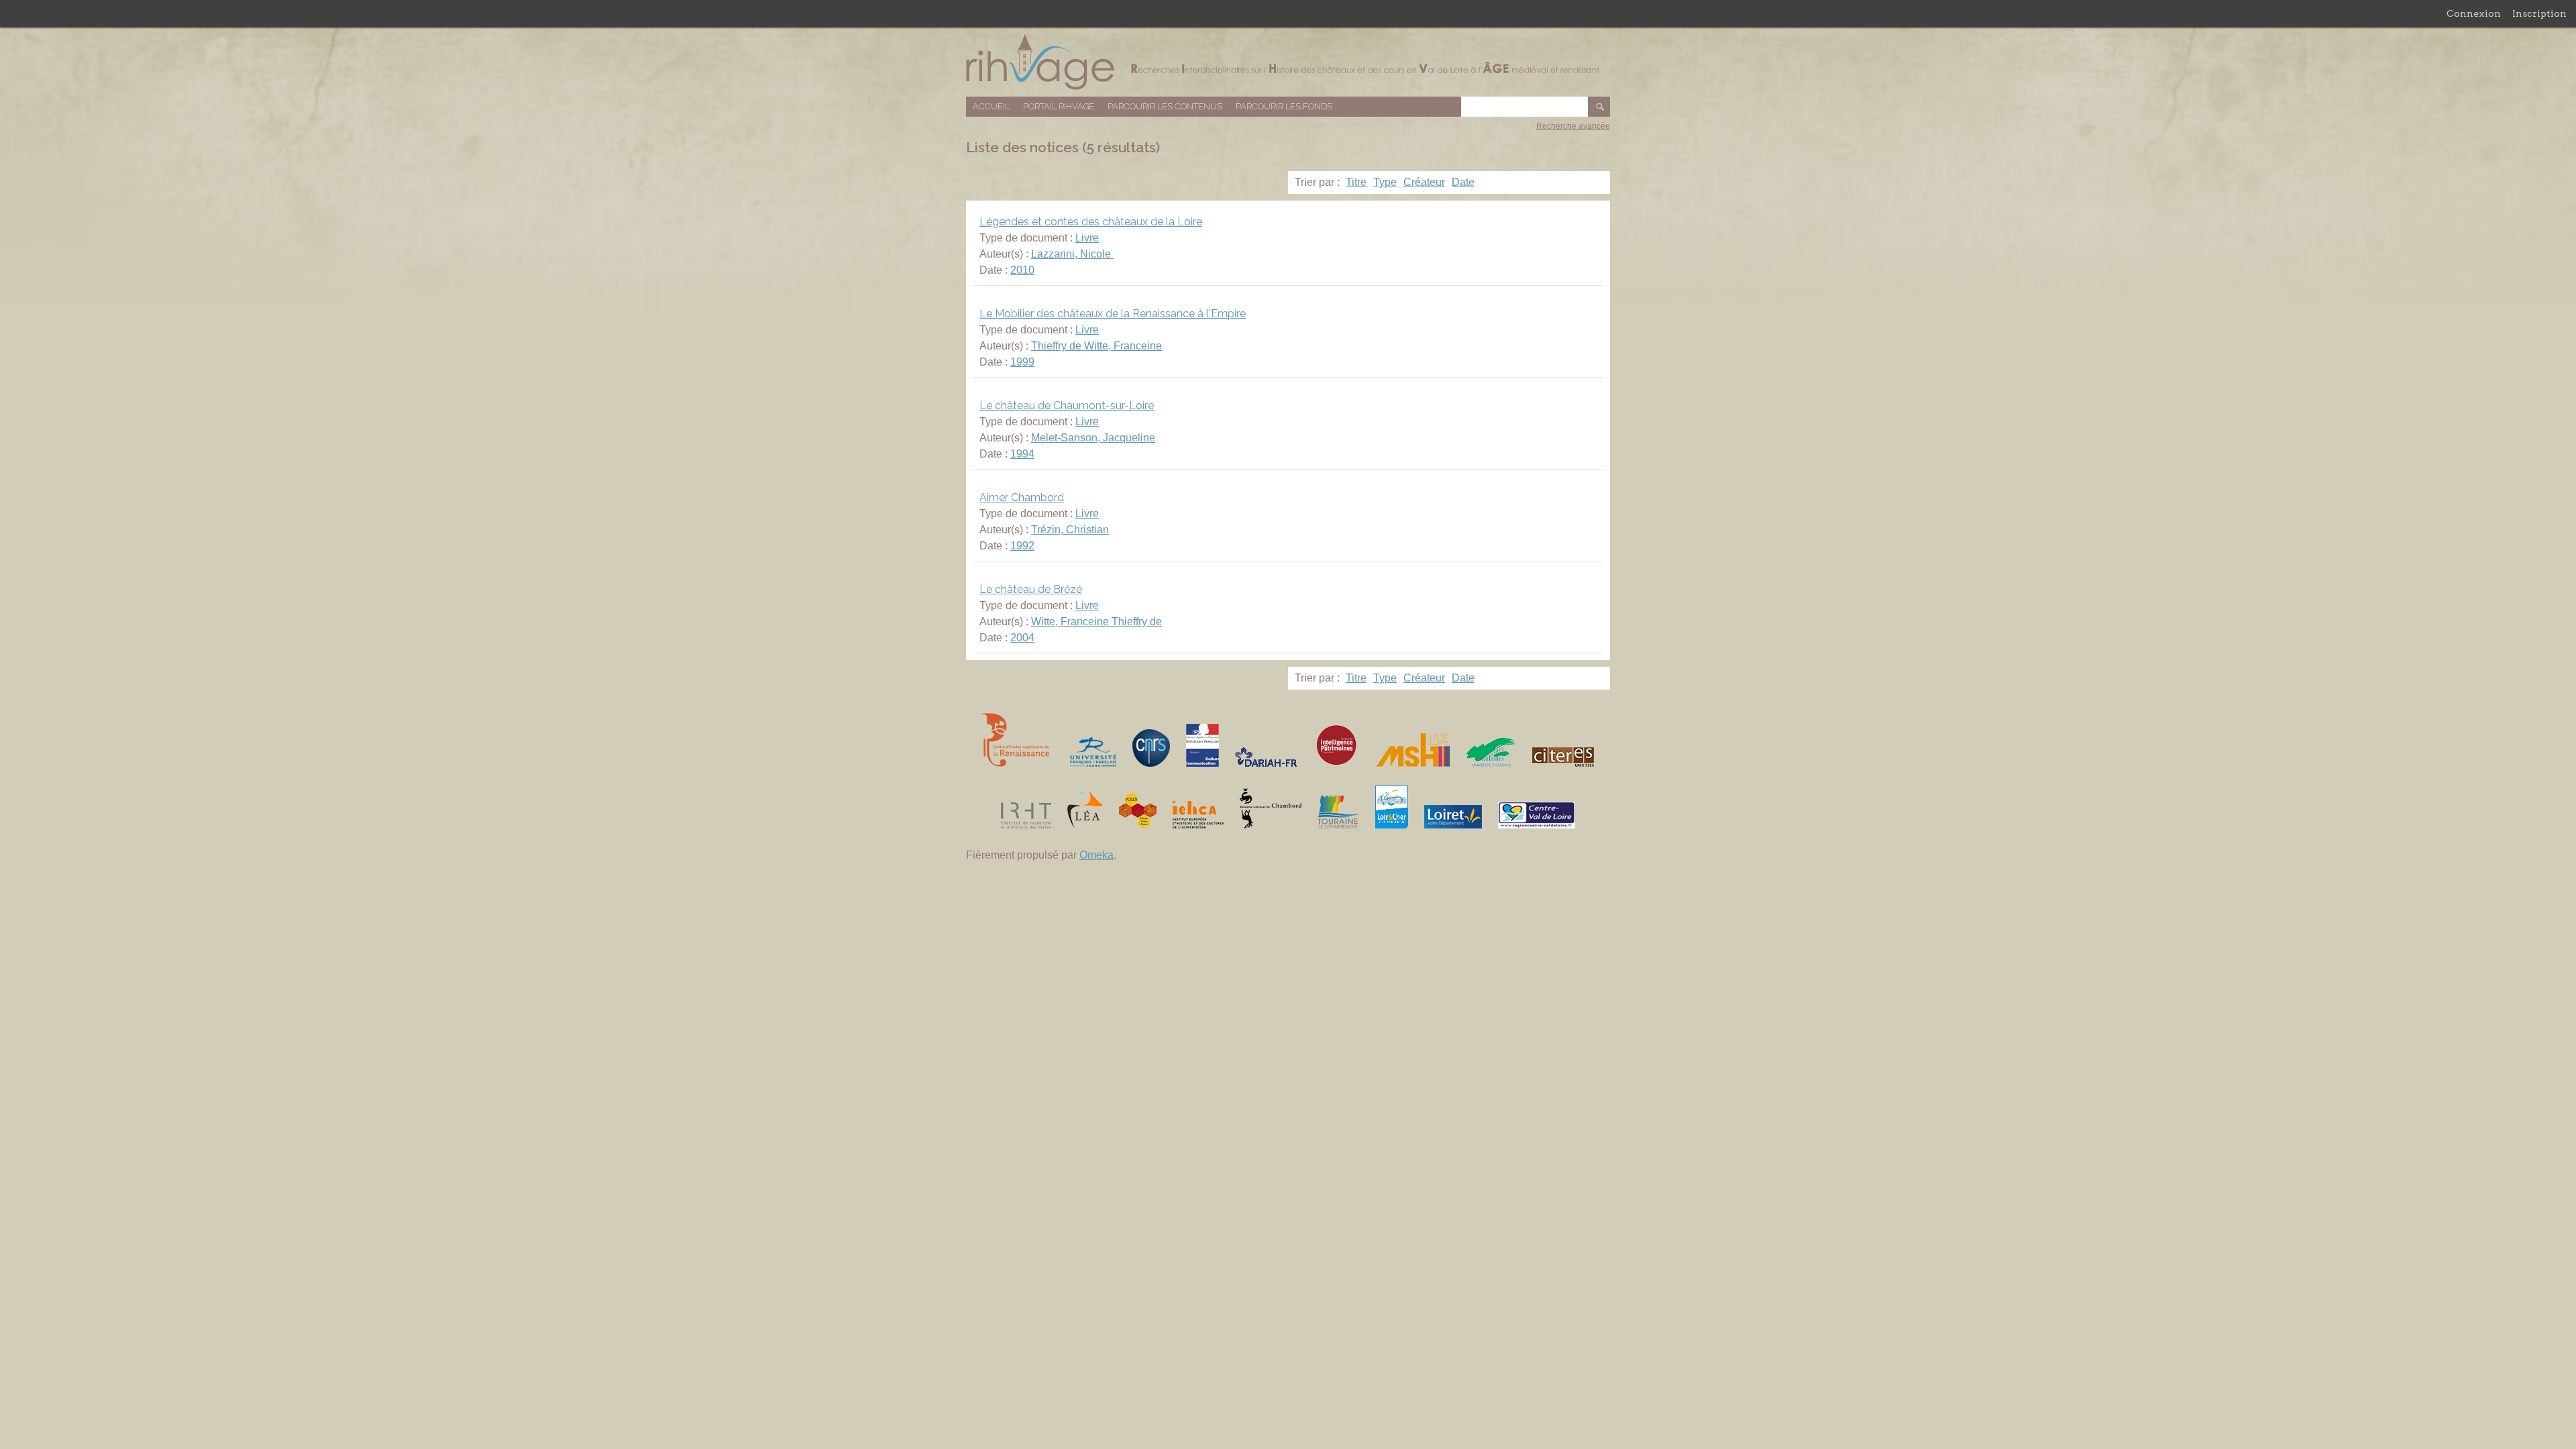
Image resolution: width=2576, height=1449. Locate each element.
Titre (1356, 182)
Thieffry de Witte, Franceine (1096, 346)
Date (1463, 182)
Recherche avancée (1573, 126)
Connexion (2474, 13)
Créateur (1424, 182)
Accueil (991, 106)
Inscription (2539, 13)
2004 (1022, 638)
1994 (1022, 454)
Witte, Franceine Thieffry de (1096, 622)
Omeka (1096, 855)
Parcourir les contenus (1165, 106)
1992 (1022, 546)
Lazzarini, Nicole (1072, 254)
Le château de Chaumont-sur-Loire (1067, 406)
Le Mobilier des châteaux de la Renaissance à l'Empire (1113, 314)
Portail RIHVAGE (1059, 106)
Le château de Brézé (1031, 589)
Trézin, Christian (1070, 530)
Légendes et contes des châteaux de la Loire (1091, 222)
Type (1385, 182)
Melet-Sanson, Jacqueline (1093, 438)
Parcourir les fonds (1284, 106)
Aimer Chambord (1022, 497)
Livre (1087, 238)
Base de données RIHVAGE (1288, 62)
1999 (1022, 362)
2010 (1022, 270)
